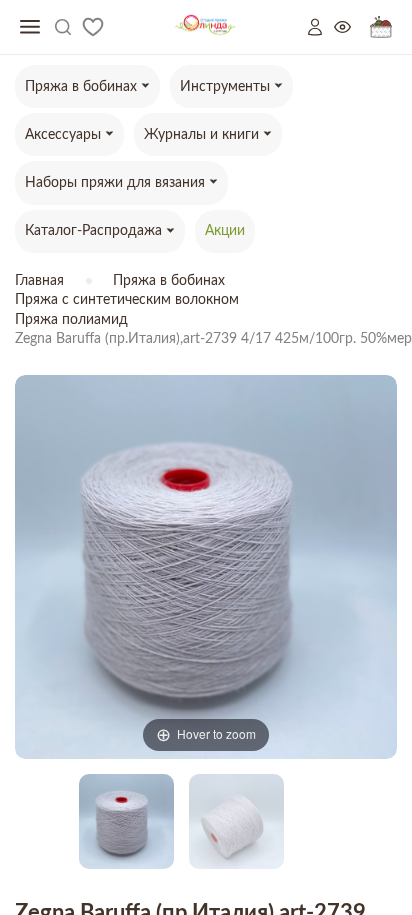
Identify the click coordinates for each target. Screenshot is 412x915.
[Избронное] (93, 27)
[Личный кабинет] (321, 27)
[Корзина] (381, 27)
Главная (39, 281)
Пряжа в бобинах (169, 281)
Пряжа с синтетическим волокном (127, 300)
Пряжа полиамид (71, 320)
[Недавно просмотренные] (352, 27)
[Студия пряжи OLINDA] (205, 27)
